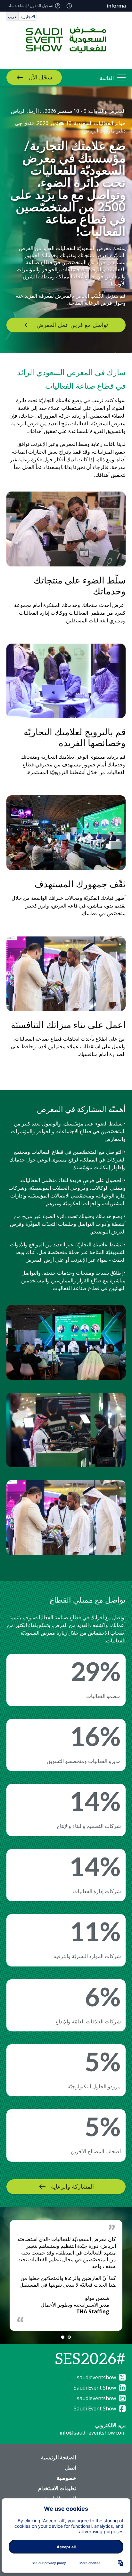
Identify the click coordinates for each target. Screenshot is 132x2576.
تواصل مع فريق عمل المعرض (72, 325)
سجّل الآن (40, 78)
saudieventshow (96, 2377)
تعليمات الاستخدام (57, 2488)
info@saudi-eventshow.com (93, 2433)
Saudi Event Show (95, 2388)
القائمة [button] (107, 78)
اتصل (70, 2468)
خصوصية (66, 2478)
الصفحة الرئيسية (58, 2457)
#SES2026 (90, 2359)
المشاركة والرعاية (72, 2187)
